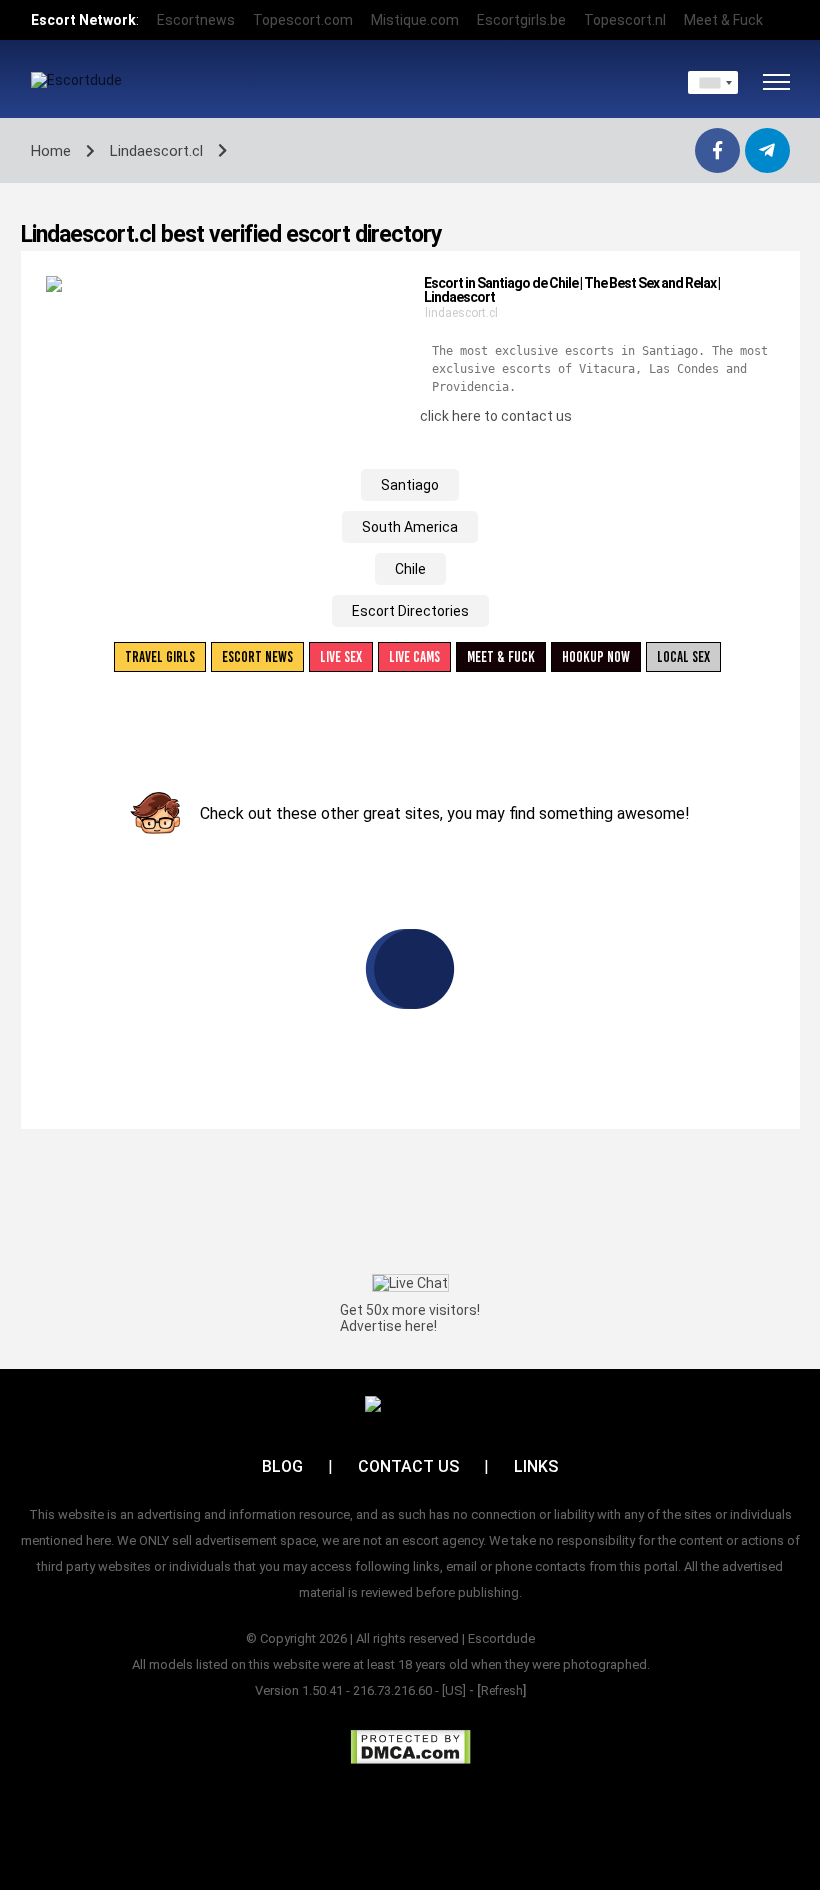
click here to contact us (496, 416)
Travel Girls (160, 657)
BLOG (282, 1466)
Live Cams (414, 657)
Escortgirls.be (521, 20)
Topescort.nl (625, 20)
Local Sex (683, 657)
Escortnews (196, 20)
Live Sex (341, 657)
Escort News (257, 657)
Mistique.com (415, 20)
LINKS (536, 1466)
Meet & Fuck (723, 20)
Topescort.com (303, 20)
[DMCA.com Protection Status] (410, 1747)
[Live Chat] (410, 1283)
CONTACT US (408, 1466)
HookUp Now (596, 657)
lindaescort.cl (461, 313)
